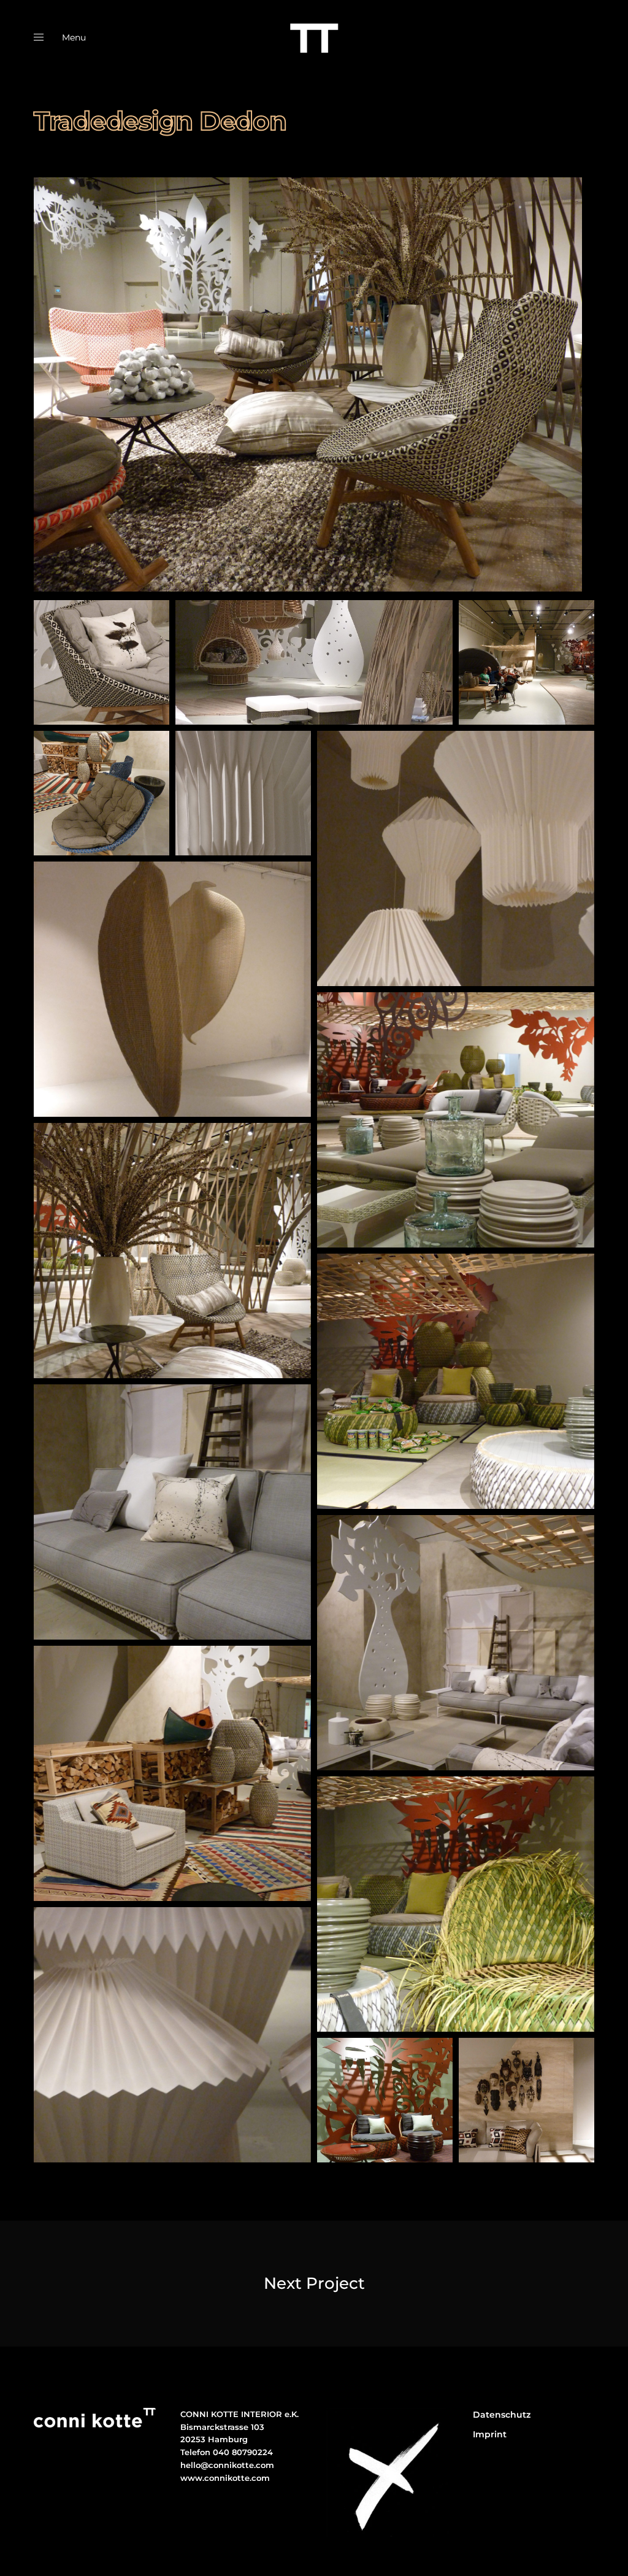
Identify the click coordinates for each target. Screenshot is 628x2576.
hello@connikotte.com (227, 2465)
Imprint (490, 2434)
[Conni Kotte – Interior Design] (314, 37)
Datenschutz (502, 2415)
